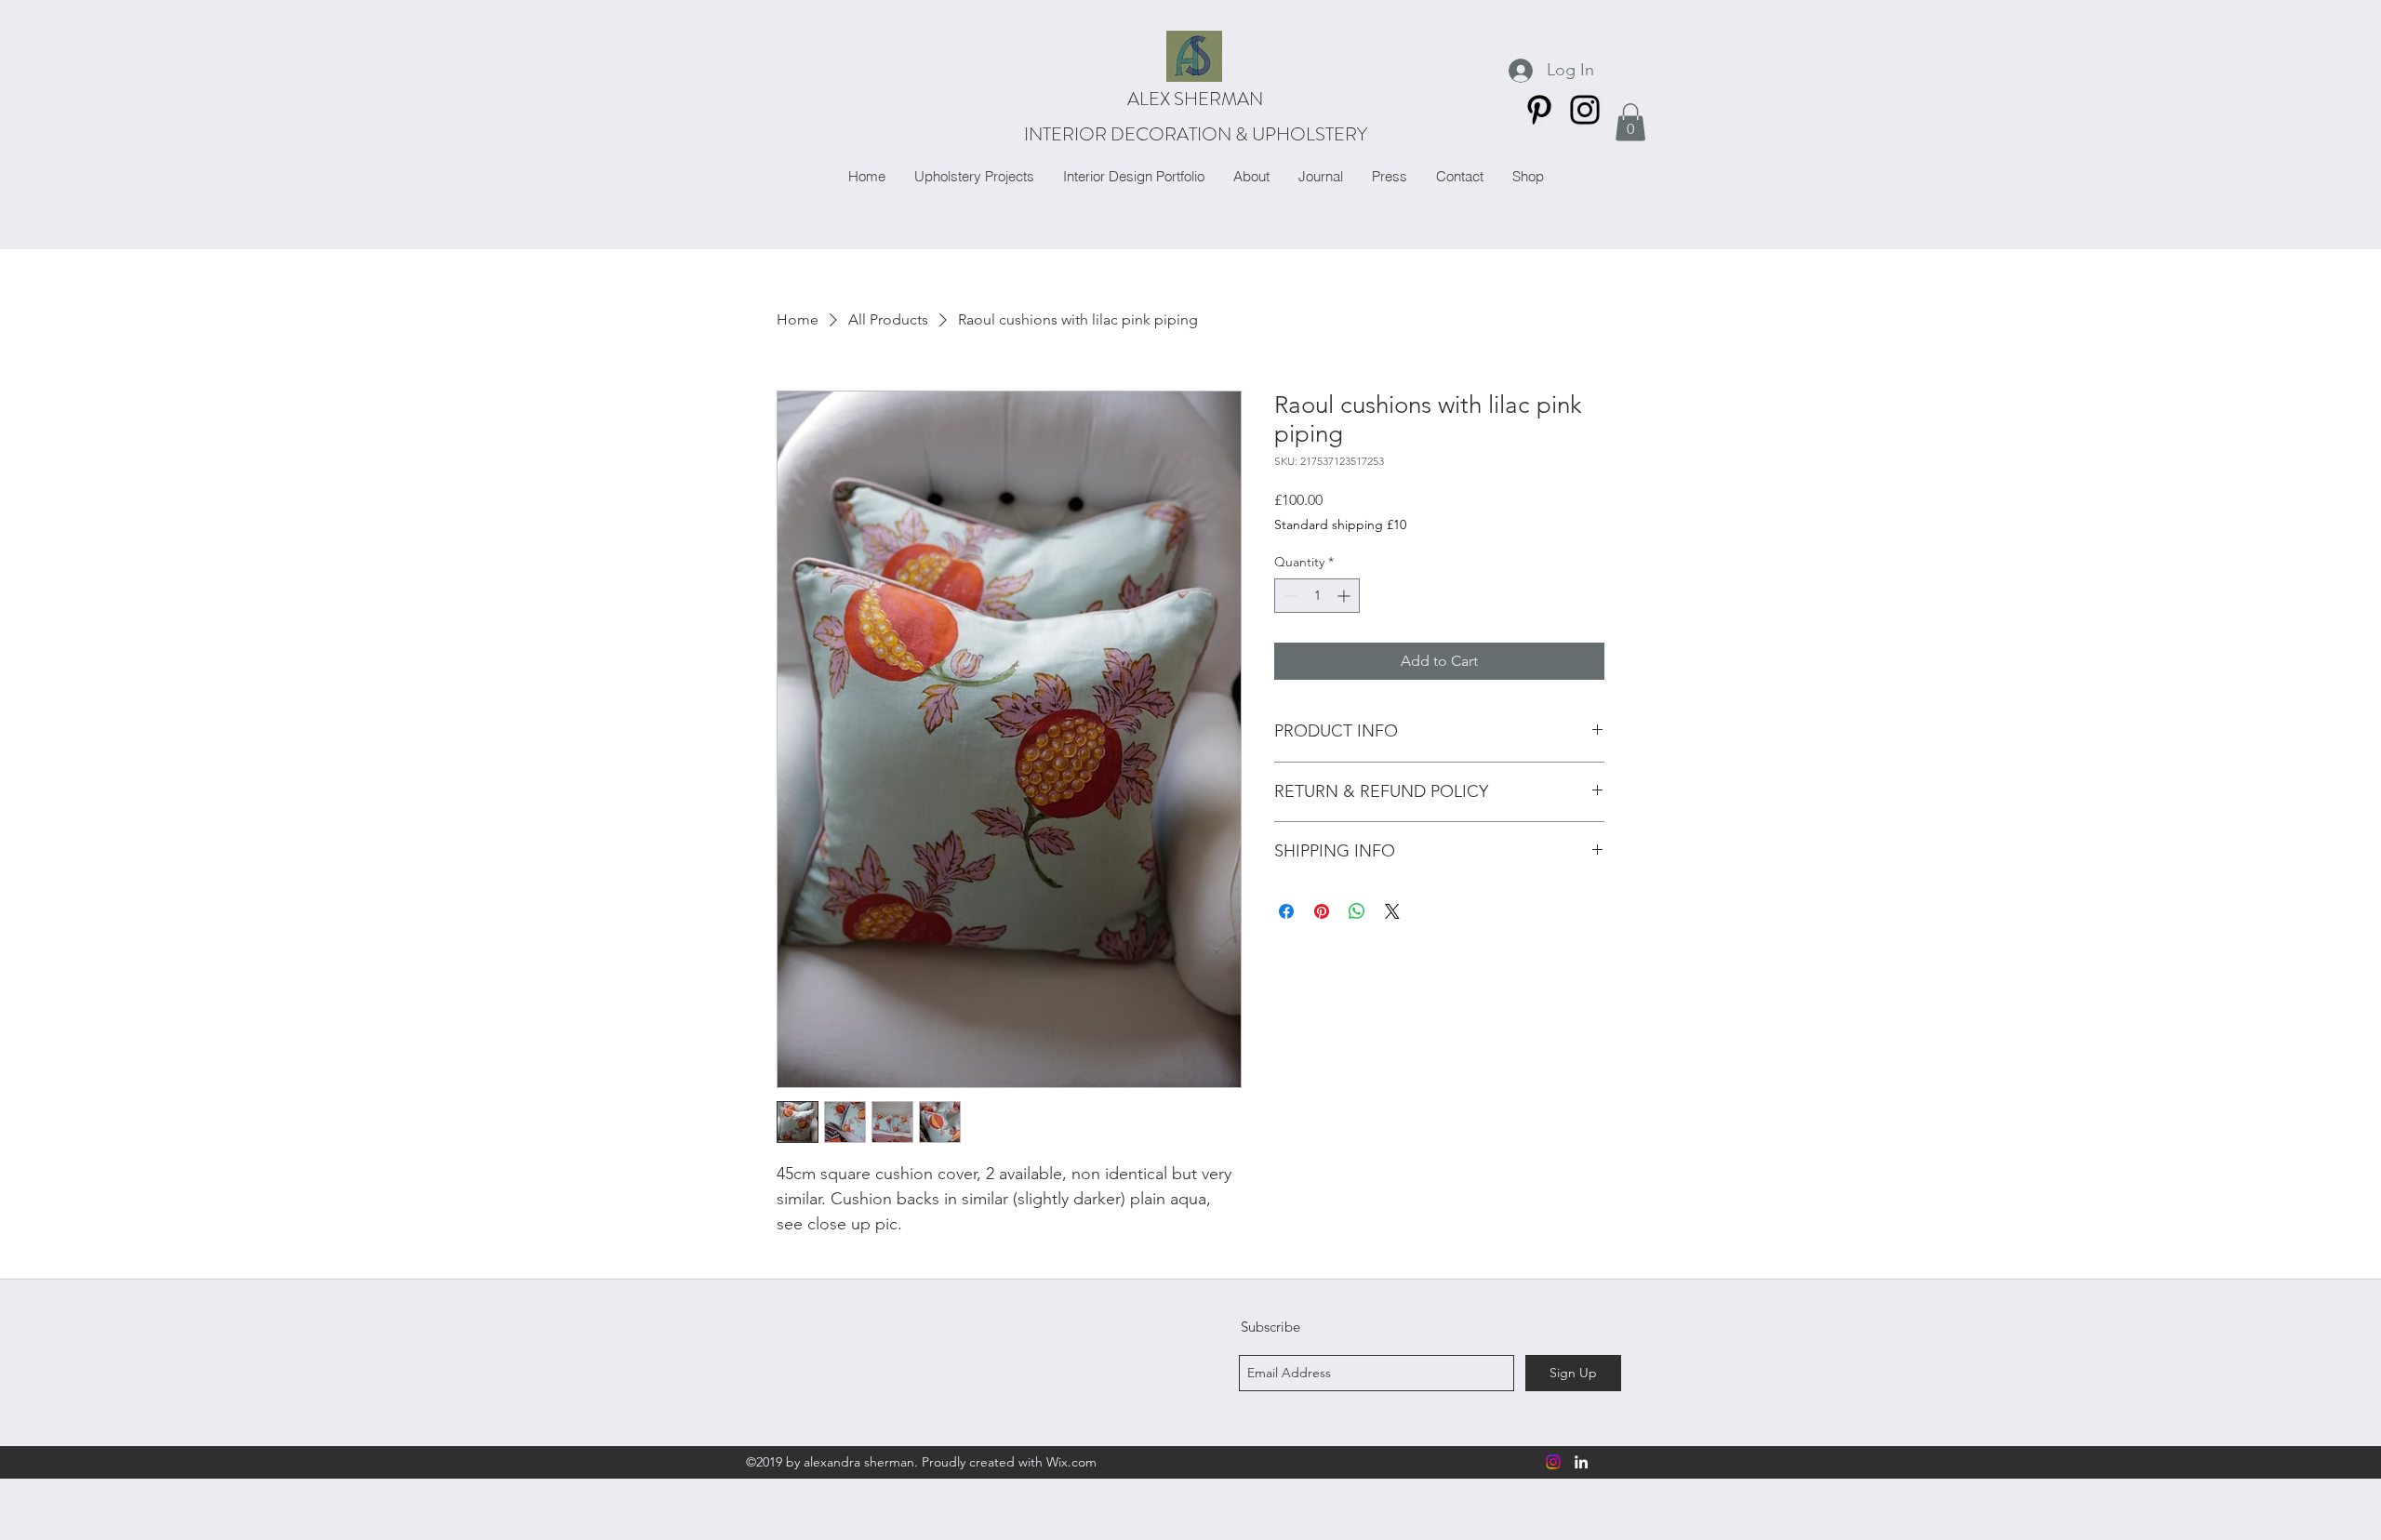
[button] (1630, 122)
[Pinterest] (1539, 110)
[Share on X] (1392, 911)
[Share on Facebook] (1286, 911)
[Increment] (1345, 596)
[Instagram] (1585, 110)
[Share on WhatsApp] (1357, 911)
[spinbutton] (1317, 596)
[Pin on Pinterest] (1322, 911)
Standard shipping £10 (1340, 524)
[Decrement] (1289, 596)
